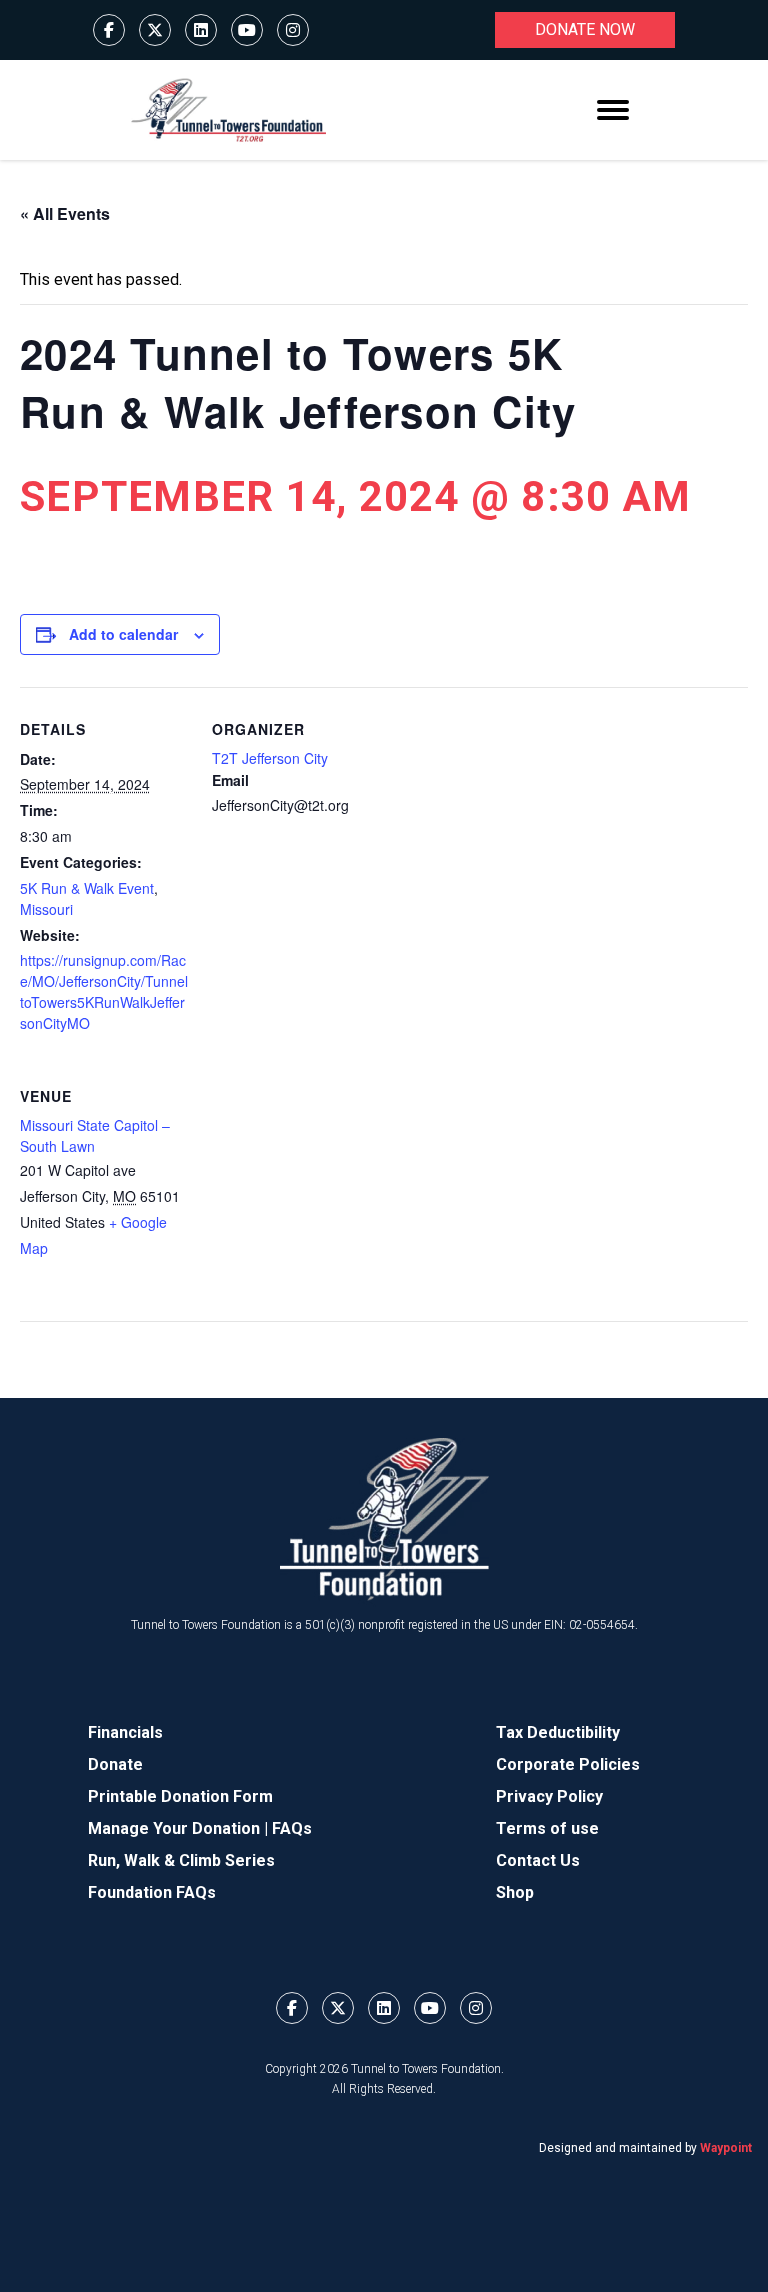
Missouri (46, 909)
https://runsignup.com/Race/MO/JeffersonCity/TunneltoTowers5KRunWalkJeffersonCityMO (104, 991)
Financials (125, 1732)
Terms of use (547, 1828)
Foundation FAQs (152, 1892)
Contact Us (538, 1860)
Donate (115, 1764)
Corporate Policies (568, 1764)
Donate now (585, 29)
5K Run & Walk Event (87, 888)
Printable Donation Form (180, 1796)
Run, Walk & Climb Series (181, 1860)
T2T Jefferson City (270, 758)
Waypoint (726, 2148)
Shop (515, 1892)
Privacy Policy (549, 1796)
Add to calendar (123, 634)
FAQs (292, 1828)
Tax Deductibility (558, 1732)
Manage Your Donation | (180, 1828)
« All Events (65, 213)
